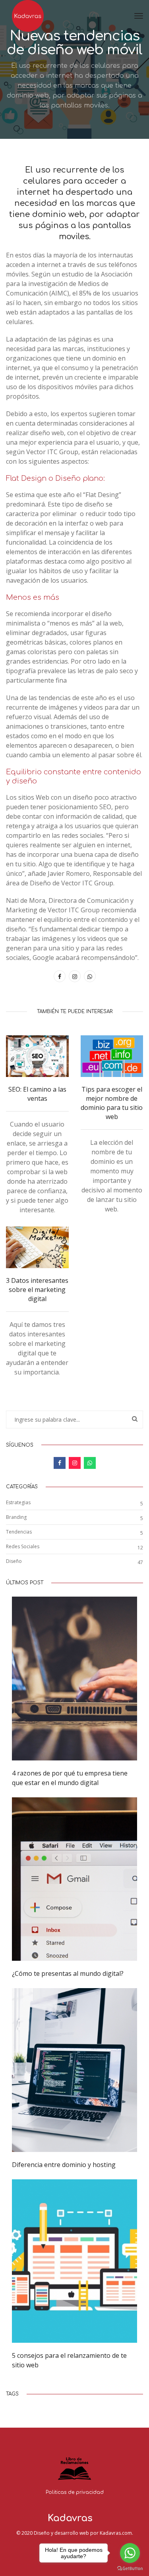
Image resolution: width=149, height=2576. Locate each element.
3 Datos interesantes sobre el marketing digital (37, 1290)
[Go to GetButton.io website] (130, 2568)
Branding (16, 1517)
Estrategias (18, 1502)
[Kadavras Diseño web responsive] (29, 16)
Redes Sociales (23, 1546)
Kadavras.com (116, 2533)
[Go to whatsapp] (130, 2553)
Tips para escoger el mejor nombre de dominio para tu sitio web (112, 1103)
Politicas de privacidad (75, 2492)
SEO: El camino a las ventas (37, 1094)
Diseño (14, 1561)
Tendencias (19, 1532)
